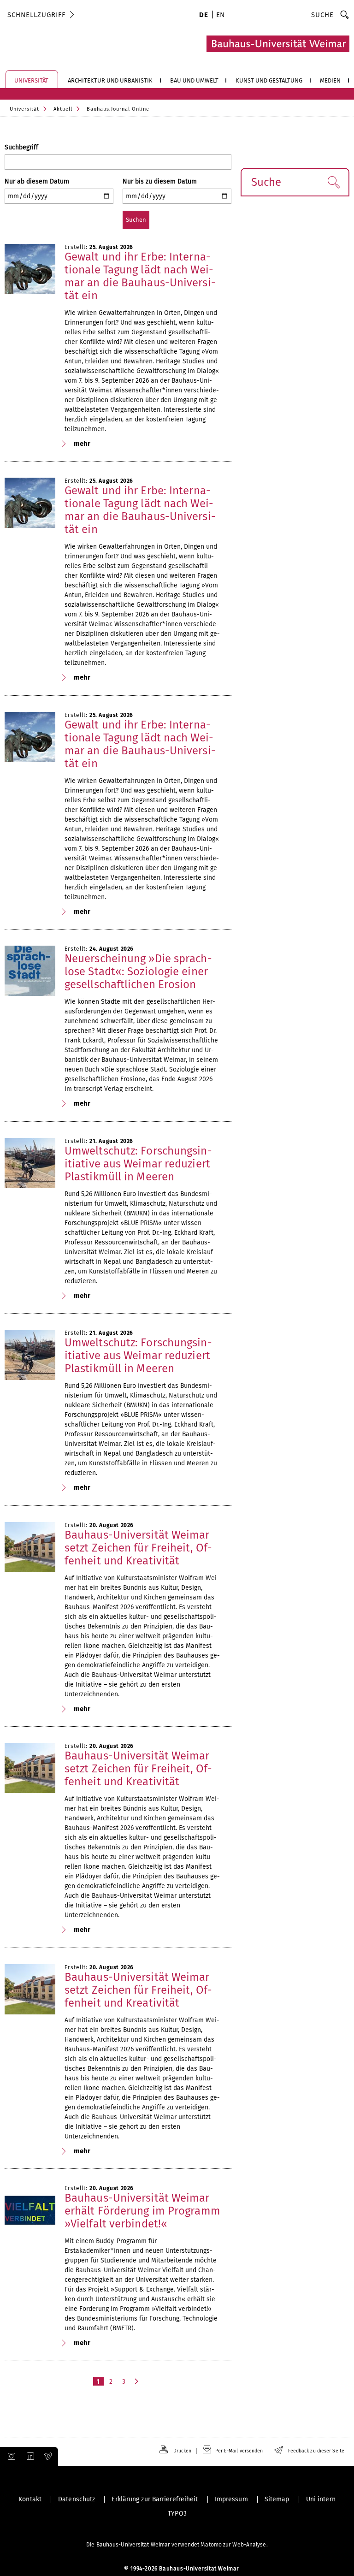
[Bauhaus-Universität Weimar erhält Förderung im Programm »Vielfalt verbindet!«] (30, 2210)
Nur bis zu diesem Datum (160, 181)
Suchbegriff (21, 147)
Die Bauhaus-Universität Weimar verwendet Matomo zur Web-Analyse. (177, 2545)
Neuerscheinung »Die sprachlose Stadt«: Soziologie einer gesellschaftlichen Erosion (138, 971)
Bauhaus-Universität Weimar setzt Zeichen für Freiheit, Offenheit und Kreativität (138, 1548)
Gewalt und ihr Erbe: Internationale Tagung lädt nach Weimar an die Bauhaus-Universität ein (140, 276)
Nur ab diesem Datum (37, 181)
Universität (24, 109)
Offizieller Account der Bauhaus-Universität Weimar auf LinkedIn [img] (29, 2457)
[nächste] (137, 2381)
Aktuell (63, 109)
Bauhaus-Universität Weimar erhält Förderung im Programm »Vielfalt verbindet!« (142, 2211)
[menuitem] (204, 16)
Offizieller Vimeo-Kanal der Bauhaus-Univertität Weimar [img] (48, 2457)
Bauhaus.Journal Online (118, 109)
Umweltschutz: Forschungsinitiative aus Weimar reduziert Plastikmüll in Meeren (138, 1164)
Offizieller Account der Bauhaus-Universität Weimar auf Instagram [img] (10, 2457)
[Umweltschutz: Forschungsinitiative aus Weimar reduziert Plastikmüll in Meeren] (30, 1163)
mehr (82, 444)
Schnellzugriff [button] (36, 15)
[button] (333, 182)
